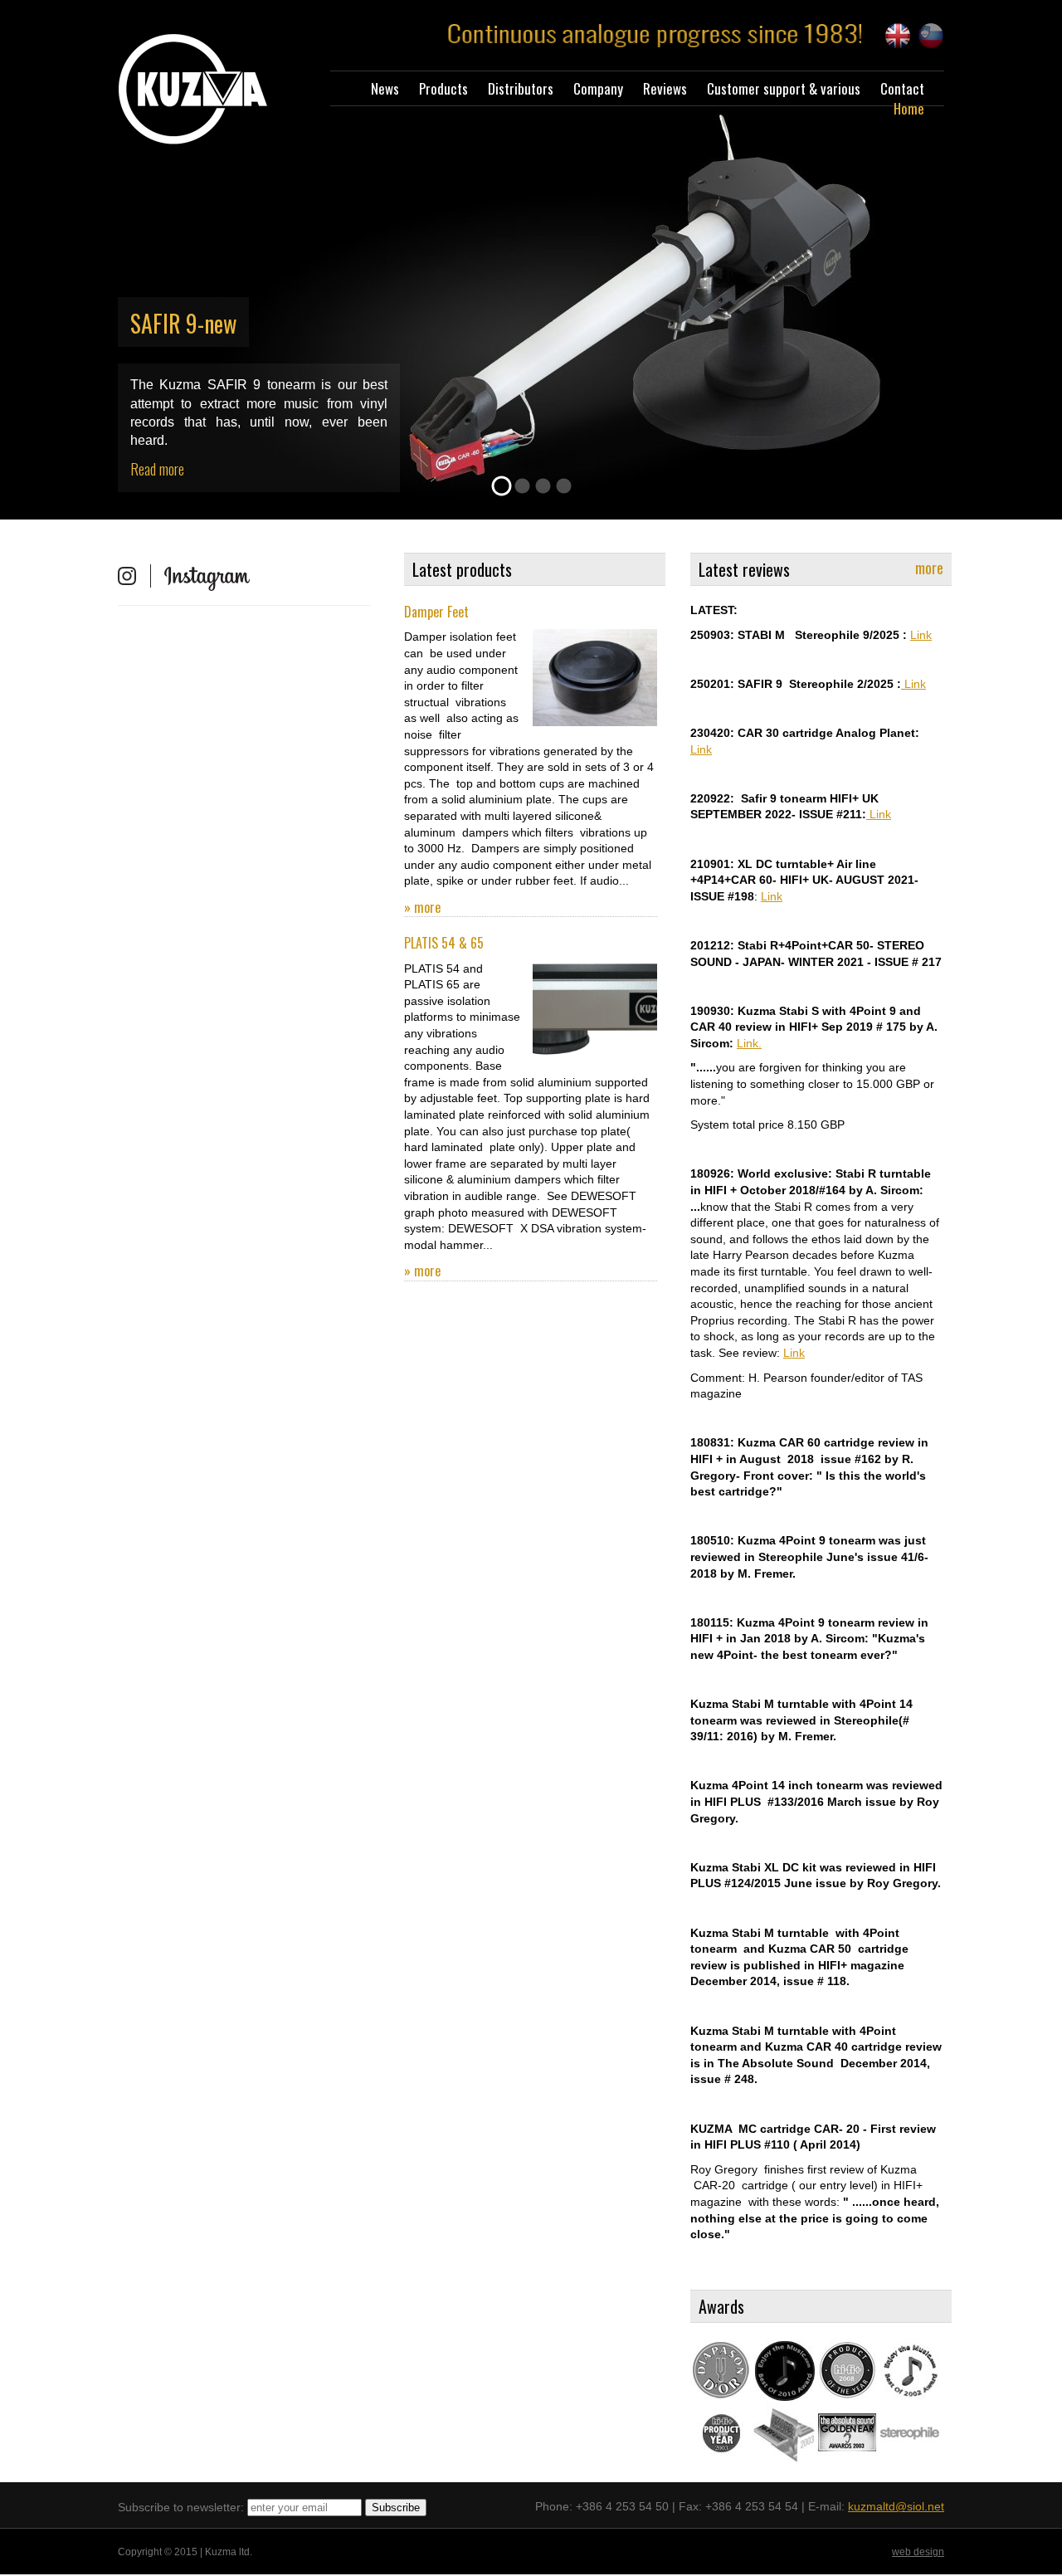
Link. (749, 1043)
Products (443, 88)
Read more (157, 469)
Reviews (665, 88)
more (929, 568)
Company (598, 88)
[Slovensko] (931, 36)
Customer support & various (784, 88)
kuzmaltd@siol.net (896, 2506)
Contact (902, 88)
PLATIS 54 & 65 (444, 943)
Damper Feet (436, 612)
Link (921, 635)
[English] (898, 36)
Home (909, 108)
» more (422, 907)
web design (918, 2552)
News (385, 88)
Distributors (521, 88)
